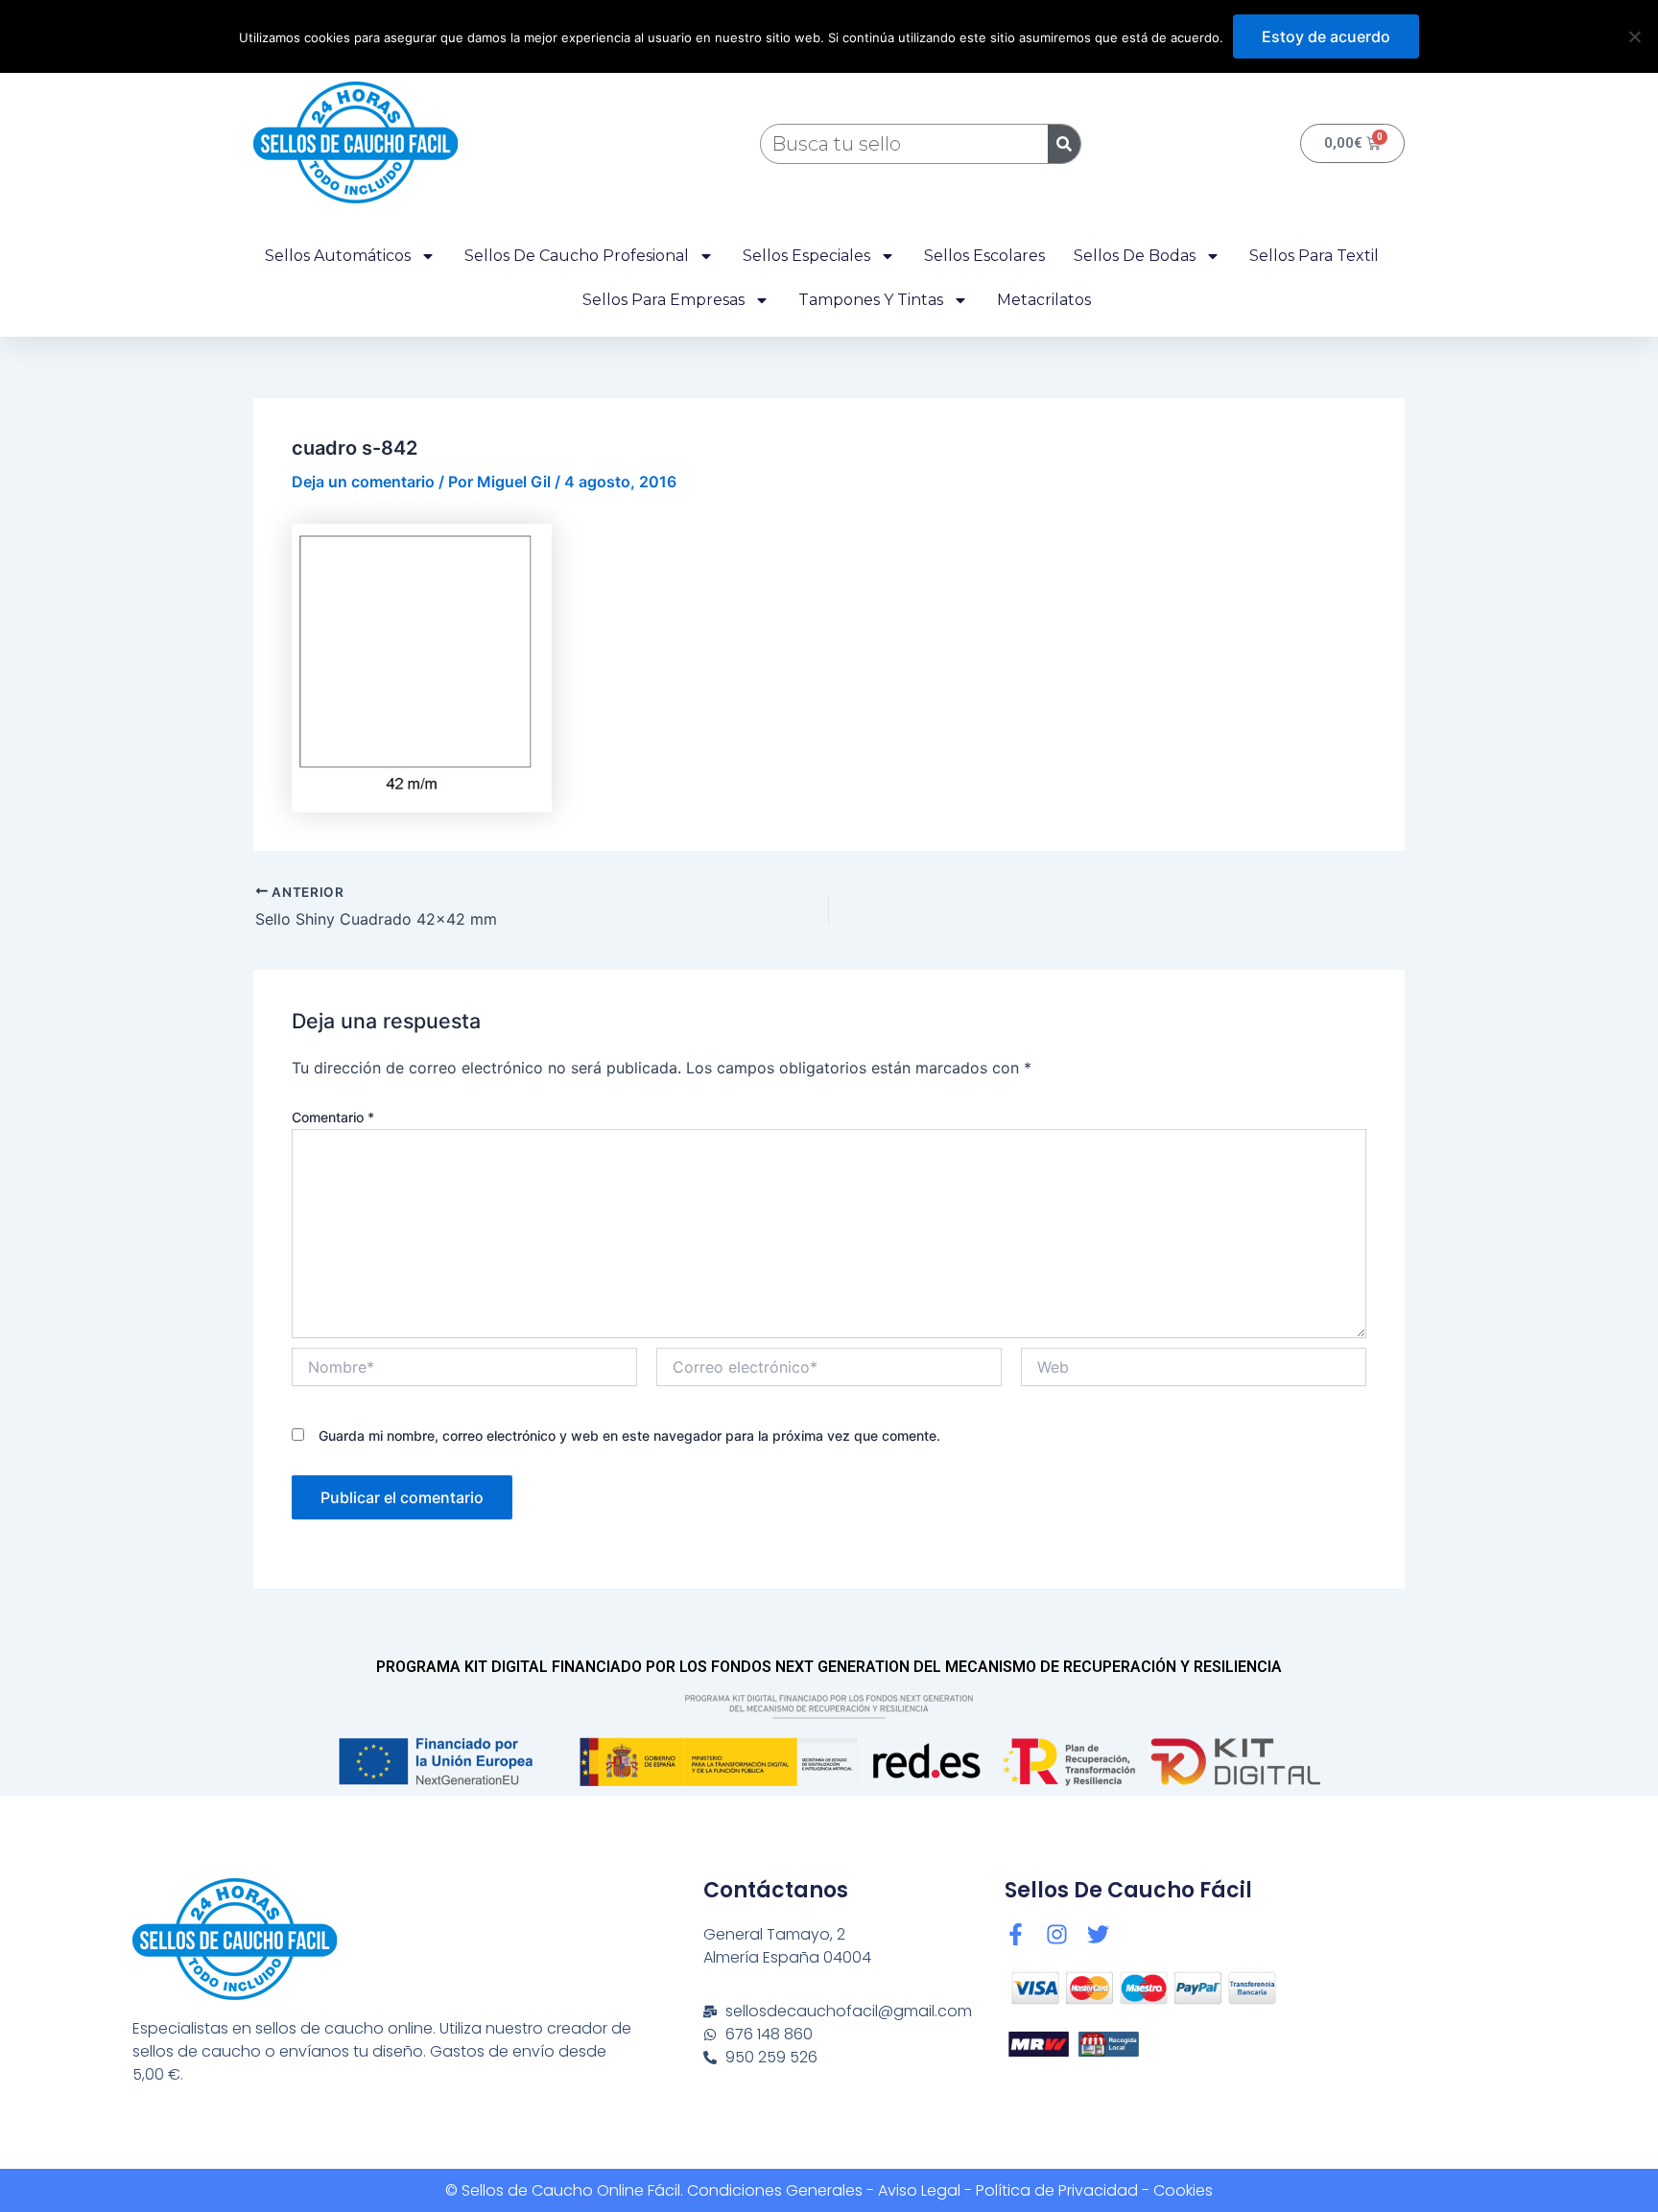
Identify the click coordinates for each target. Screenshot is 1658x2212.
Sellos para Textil (1314, 256)
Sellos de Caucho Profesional (577, 256)
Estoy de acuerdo (1326, 36)
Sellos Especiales (806, 256)
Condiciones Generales (775, 2190)
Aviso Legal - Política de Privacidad (1008, 2190)
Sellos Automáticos (338, 256)
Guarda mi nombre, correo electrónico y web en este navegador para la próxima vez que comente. (629, 1435)
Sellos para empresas (663, 300)
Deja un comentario (363, 482)
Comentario (333, 1117)
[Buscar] (1064, 144)
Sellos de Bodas (1135, 256)
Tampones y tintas (871, 300)
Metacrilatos (1044, 300)
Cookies (1183, 2190)
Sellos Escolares (984, 256)
